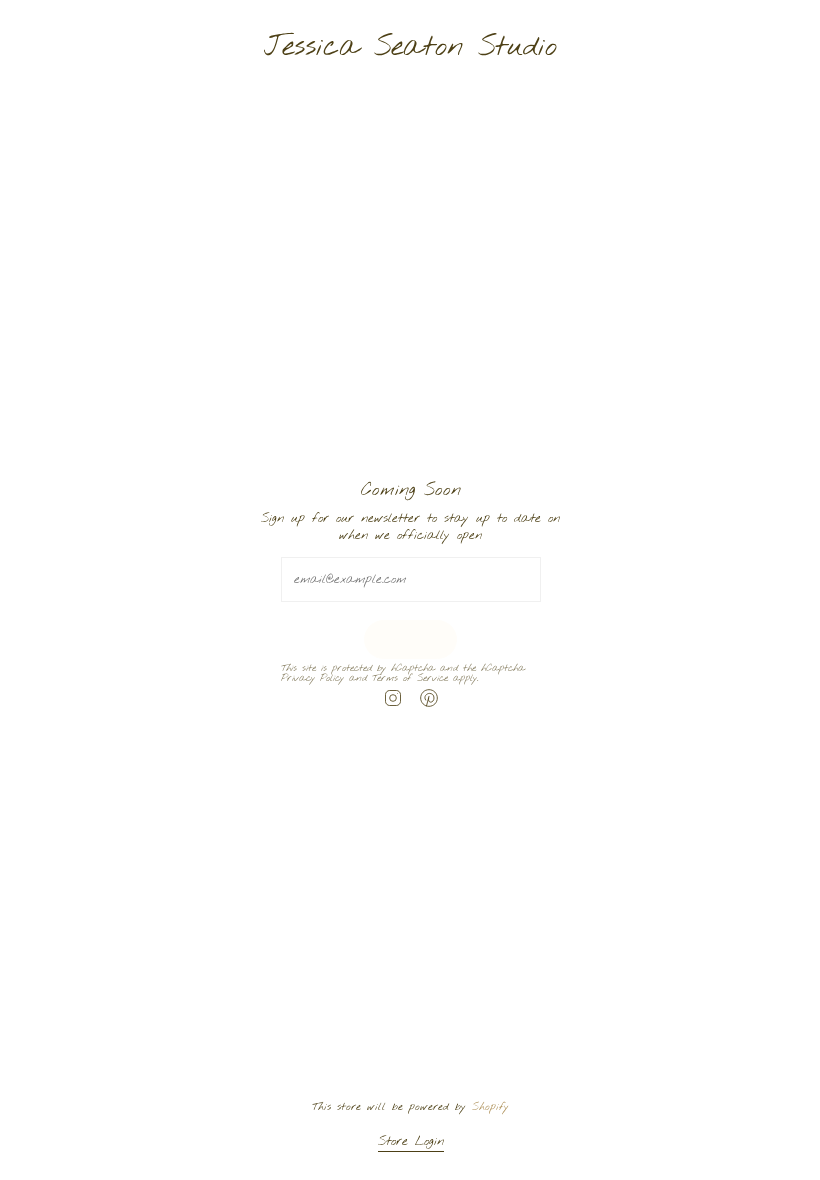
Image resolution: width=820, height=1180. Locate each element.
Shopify (490, 1107)
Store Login (410, 1141)
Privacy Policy (311, 678)
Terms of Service (409, 678)
